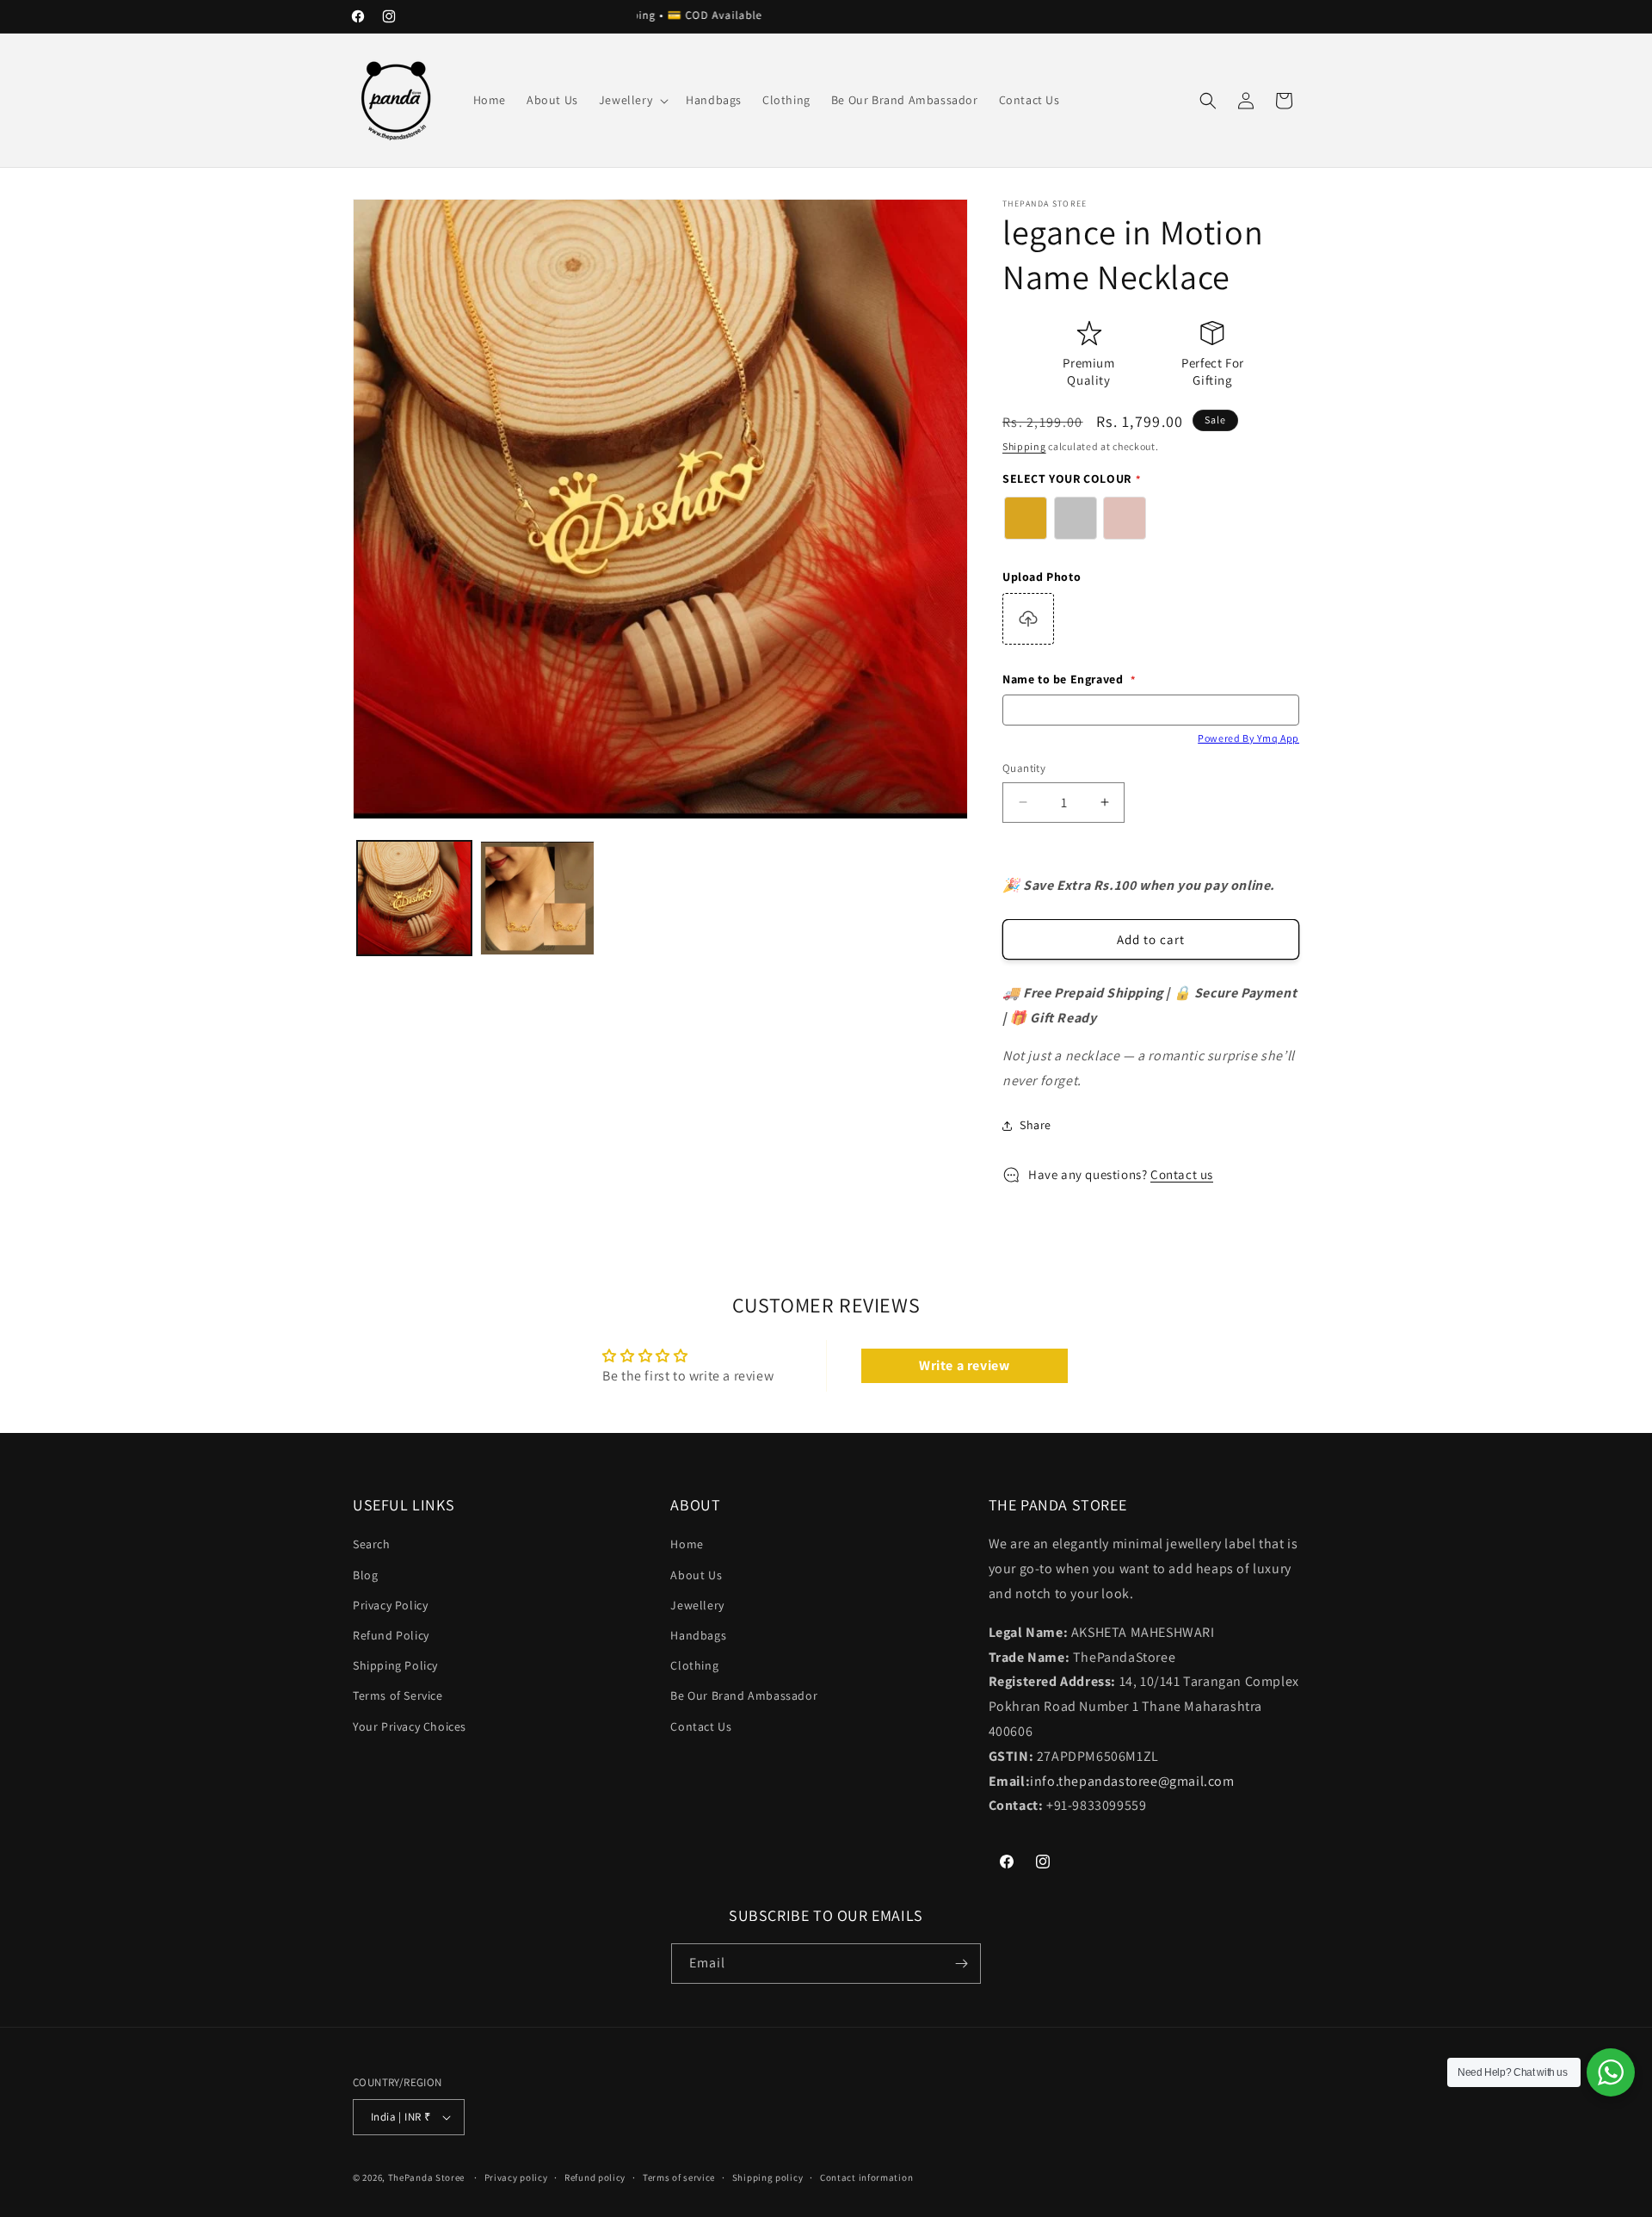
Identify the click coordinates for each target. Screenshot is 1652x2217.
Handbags (698, 1635)
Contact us (1182, 1174)
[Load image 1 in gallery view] (414, 898)
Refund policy (595, 2177)
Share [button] (1036, 1125)
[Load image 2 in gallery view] (537, 898)
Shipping (1024, 446)
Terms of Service (398, 1696)
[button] (632, 100)
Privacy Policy (390, 1605)
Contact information (866, 2177)
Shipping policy (768, 2177)
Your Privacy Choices (410, 1726)
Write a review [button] (964, 1365)
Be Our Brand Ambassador (744, 1696)
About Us (696, 1575)
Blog (365, 1575)
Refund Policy (391, 1635)
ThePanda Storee (427, 2177)
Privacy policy (516, 2177)
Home (687, 1545)
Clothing (694, 1665)
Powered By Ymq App (1248, 738)
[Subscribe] (961, 1964)
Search (372, 1545)
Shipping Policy (395, 1665)
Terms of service (679, 2177)
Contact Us (701, 1726)
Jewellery (697, 1605)
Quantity (1024, 768)
